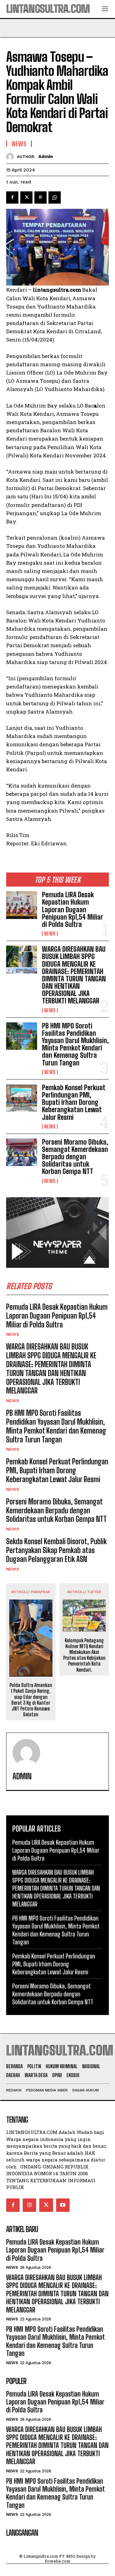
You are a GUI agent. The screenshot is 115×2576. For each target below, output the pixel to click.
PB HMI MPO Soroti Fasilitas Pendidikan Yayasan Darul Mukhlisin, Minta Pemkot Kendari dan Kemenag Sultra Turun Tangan (75, 1044)
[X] (26, 197)
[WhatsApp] (55, 197)
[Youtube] (63, 2205)
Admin (46, 157)
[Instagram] (29, 2205)
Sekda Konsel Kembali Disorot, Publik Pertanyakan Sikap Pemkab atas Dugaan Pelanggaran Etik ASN (56, 1550)
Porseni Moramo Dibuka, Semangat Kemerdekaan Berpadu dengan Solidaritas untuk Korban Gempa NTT (75, 1157)
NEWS (50, 934)
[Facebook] (12, 197)
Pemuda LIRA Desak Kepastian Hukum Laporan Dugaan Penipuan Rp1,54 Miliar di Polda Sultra (73, 910)
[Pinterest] (40, 197)
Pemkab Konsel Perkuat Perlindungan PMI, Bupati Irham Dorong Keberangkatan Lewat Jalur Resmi (74, 1102)
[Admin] (11, 157)
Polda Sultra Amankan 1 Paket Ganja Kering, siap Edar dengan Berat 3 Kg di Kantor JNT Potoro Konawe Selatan (31, 1700)
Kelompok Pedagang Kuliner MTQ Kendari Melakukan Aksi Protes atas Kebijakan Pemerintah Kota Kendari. (84, 1655)
